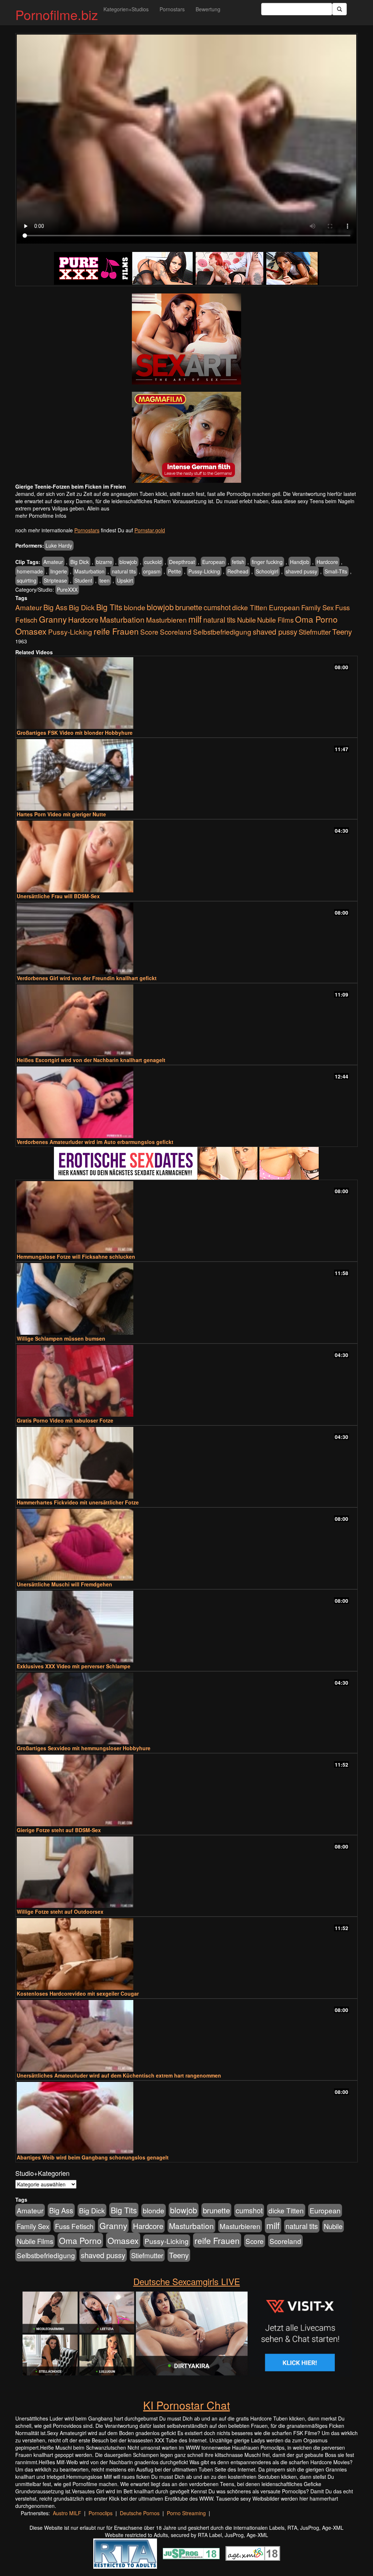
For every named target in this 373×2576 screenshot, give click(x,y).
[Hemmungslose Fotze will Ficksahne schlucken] (186, 1217)
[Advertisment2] (186, 437)
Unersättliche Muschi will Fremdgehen (64, 1584)
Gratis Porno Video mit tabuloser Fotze (65, 1420)
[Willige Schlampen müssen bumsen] (186, 1299)
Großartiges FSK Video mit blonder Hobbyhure (75, 733)
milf (195, 619)
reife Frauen (116, 631)
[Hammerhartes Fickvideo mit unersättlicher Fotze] (186, 1463)
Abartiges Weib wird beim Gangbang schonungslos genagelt (93, 2157)
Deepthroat (182, 562)
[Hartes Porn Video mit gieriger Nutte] (186, 775)
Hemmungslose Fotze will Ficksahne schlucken (76, 1257)
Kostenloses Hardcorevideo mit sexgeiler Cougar (78, 1993)
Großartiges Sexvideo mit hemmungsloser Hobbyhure (84, 1748)
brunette (189, 607)
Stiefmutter (315, 632)
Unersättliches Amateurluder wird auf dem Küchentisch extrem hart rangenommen (119, 2075)
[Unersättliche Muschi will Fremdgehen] (186, 1545)
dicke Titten (250, 607)
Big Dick (80, 562)
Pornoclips (101, 2513)
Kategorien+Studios (126, 9)
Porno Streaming (186, 2513)
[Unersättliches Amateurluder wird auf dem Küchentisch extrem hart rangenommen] (186, 2036)
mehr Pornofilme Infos (41, 516)
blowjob (128, 562)
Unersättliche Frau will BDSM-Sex (58, 896)
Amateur (53, 562)
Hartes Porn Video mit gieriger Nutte (61, 814)
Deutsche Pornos (140, 2513)
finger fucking (267, 562)
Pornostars (172, 9)
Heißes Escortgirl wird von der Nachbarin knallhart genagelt (91, 1060)
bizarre (104, 562)
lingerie (59, 571)
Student (83, 580)
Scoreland (176, 632)
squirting (27, 580)
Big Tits (109, 607)
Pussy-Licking (204, 571)
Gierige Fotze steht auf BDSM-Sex (59, 1830)
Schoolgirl (267, 571)
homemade (30, 571)
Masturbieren (166, 620)
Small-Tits (336, 571)
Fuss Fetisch (74, 2226)
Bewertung (208, 9)
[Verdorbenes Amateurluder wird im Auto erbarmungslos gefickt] (186, 1102)
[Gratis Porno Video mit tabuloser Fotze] (186, 1381)
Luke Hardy (59, 545)
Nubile (246, 620)
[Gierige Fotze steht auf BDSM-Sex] (186, 1790)
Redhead (238, 571)
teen (105, 580)
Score (149, 632)
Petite (174, 571)
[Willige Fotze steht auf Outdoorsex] (186, 1872)
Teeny (342, 631)
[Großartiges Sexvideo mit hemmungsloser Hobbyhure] (186, 1709)
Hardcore (327, 562)
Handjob (300, 562)
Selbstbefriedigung (222, 632)
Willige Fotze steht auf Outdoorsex (60, 1912)
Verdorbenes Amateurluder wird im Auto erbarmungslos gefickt (95, 1142)
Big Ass (55, 607)
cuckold (153, 562)
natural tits (124, 571)
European (213, 562)
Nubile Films (275, 620)
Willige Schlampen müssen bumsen (61, 1338)
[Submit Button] (339, 9)
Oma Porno (316, 619)
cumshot (217, 607)
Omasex (31, 631)
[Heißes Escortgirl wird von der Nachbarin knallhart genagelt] (186, 1020)
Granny (53, 619)
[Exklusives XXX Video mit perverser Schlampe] (186, 1627)
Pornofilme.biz (57, 14)
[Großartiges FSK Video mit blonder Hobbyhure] (186, 693)
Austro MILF (67, 2513)
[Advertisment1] (186, 339)
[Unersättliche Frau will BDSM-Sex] (186, 857)
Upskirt (125, 580)
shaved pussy (301, 571)
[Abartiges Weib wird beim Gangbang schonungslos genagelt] (186, 2118)
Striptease (55, 580)
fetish (238, 562)
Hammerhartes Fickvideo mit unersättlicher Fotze (78, 1502)
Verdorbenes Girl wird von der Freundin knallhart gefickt (87, 978)
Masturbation (89, 571)
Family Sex (317, 607)
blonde (135, 607)
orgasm (152, 571)
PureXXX (67, 589)
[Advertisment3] (186, 1163)
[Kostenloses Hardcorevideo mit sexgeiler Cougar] (186, 1954)
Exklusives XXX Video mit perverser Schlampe (74, 1666)
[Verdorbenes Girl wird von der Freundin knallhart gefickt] (186, 938)
